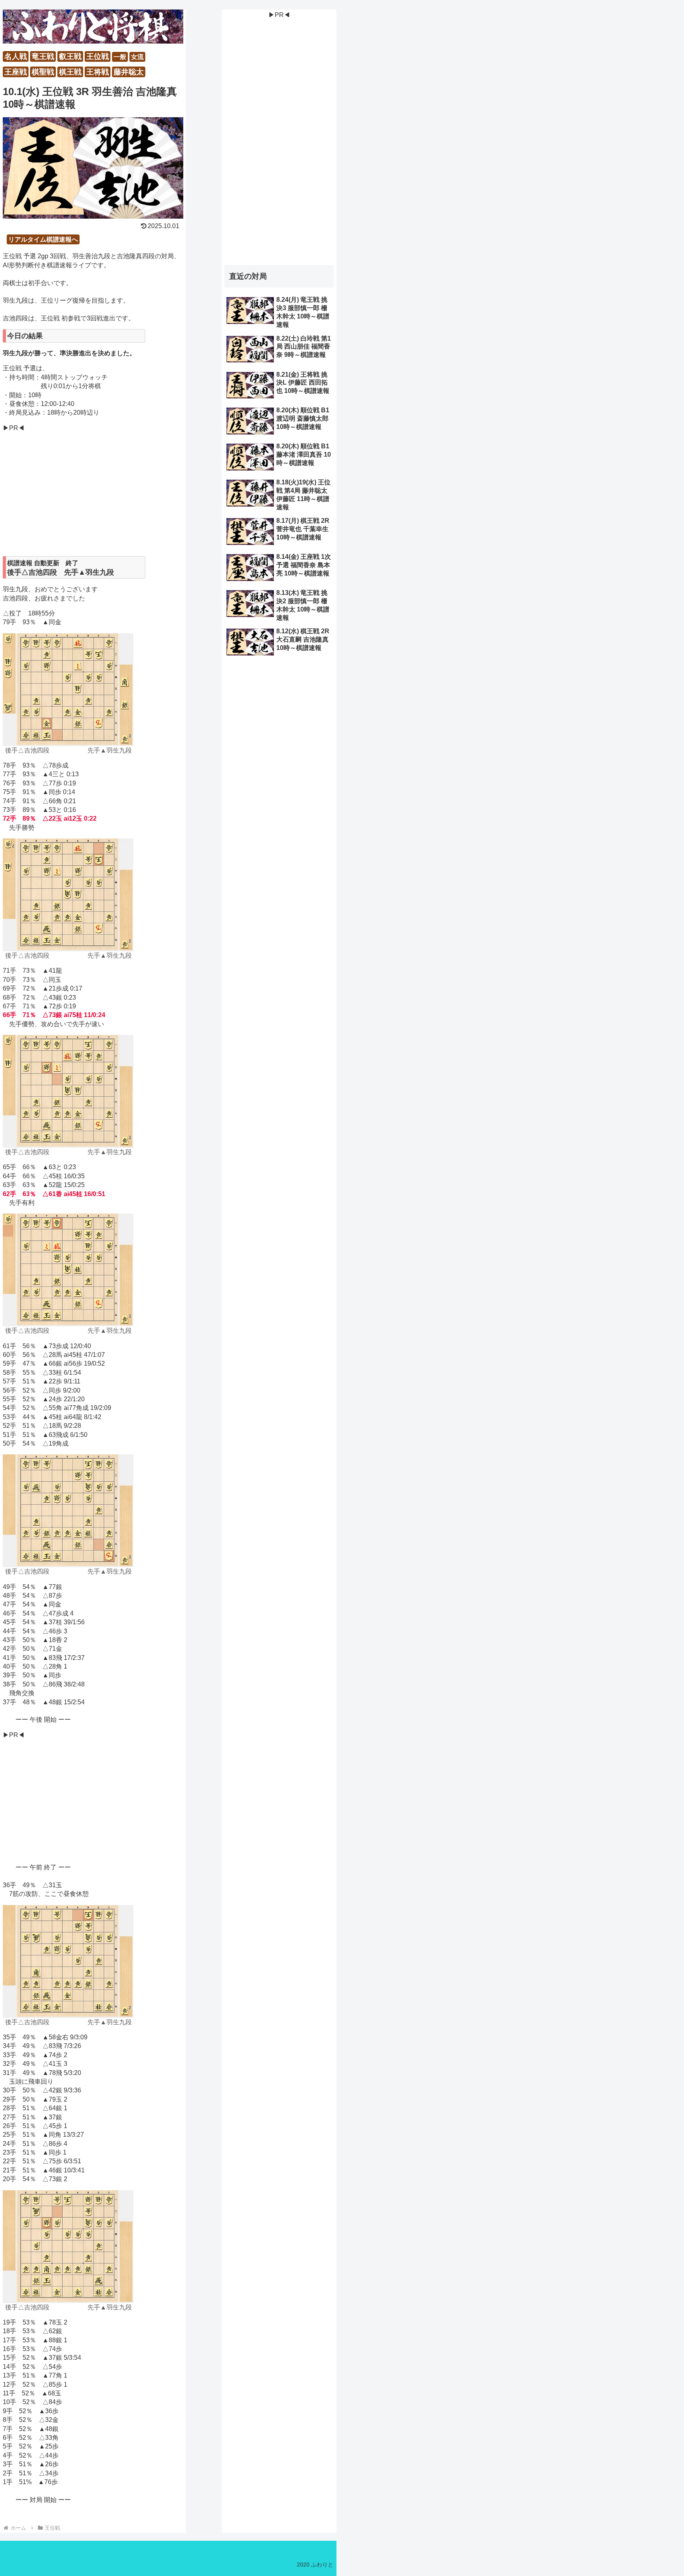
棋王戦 (70, 72)
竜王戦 (43, 56)
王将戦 (98, 72)
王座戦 (16, 72)
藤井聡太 (129, 72)
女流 (137, 57)
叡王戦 (70, 56)
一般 (120, 57)
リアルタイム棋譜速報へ (43, 239)
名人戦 (16, 56)
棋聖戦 (43, 72)
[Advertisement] (93, 494)
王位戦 (98, 56)
